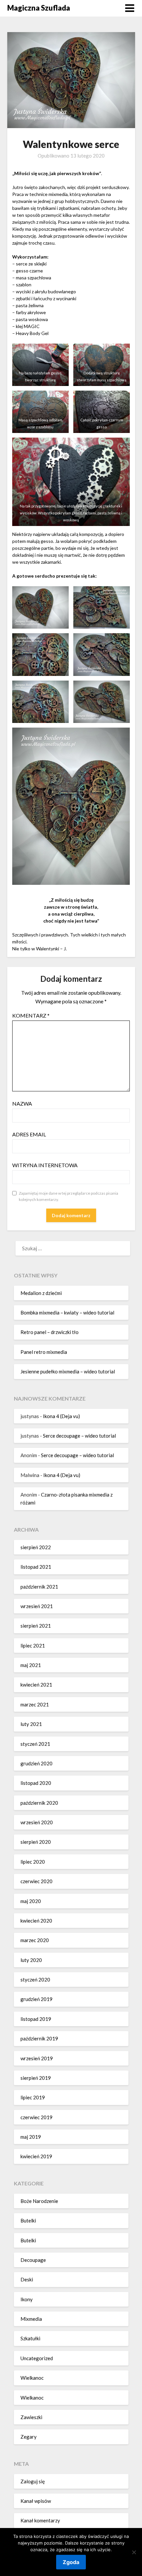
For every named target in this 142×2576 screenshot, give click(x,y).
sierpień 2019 (36, 2078)
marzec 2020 (35, 1940)
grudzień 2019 (36, 1999)
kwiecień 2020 (36, 1921)
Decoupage (33, 2260)
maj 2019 (31, 2137)
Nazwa (22, 1103)
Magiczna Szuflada (39, 8)
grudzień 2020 (36, 1763)
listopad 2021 (36, 1567)
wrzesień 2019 (37, 2058)
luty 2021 (31, 1724)
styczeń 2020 (35, 1980)
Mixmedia (31, 2319)
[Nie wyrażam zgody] (134, 2552)
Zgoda (71, 2562)
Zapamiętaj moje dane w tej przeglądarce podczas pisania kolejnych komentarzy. (69, 1196)
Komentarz (31, 1015)
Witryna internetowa (45, 1165)
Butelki (28, 2220)
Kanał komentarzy (40, 2520)
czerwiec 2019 (36, 2117)
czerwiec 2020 (36, 1881)
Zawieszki (31, 2417)
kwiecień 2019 (36, 2156)
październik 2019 (39, 2038)
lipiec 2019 (33, 2097)
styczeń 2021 (35, 1744)
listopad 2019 (36, 2019)
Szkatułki (30, 2338)
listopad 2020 (36, 1783)
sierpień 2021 (36, 1626)
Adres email (29, 1134)
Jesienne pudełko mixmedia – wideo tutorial (68, 1371)
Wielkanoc (32, 2378)
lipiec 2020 (33, 1862)
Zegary (29, 2437)
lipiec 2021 (33, 1646)
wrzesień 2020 (37, 1822)
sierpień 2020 (36, 1842)
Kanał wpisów (36, 2501)
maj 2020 (31, 1901)
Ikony (27, 2299)
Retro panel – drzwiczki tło (50, 1332)
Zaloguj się (33, 2481)
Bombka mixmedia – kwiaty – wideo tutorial (67, 1312)
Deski (27, 2279)
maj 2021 (31, 1665)
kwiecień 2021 (36, 1685)
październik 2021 (39, 1587)
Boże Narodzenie (39, 2201)
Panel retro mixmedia (44, 1352)
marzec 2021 (35, 1704)
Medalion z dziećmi (41, 1293)
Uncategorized (37, 2358)
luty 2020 (31, 1960)
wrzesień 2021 (37, 1606)
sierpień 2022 (36, 1547)
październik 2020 (39, 1803)
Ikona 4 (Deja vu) (61, 1416)
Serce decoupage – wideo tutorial (79, 1436)
